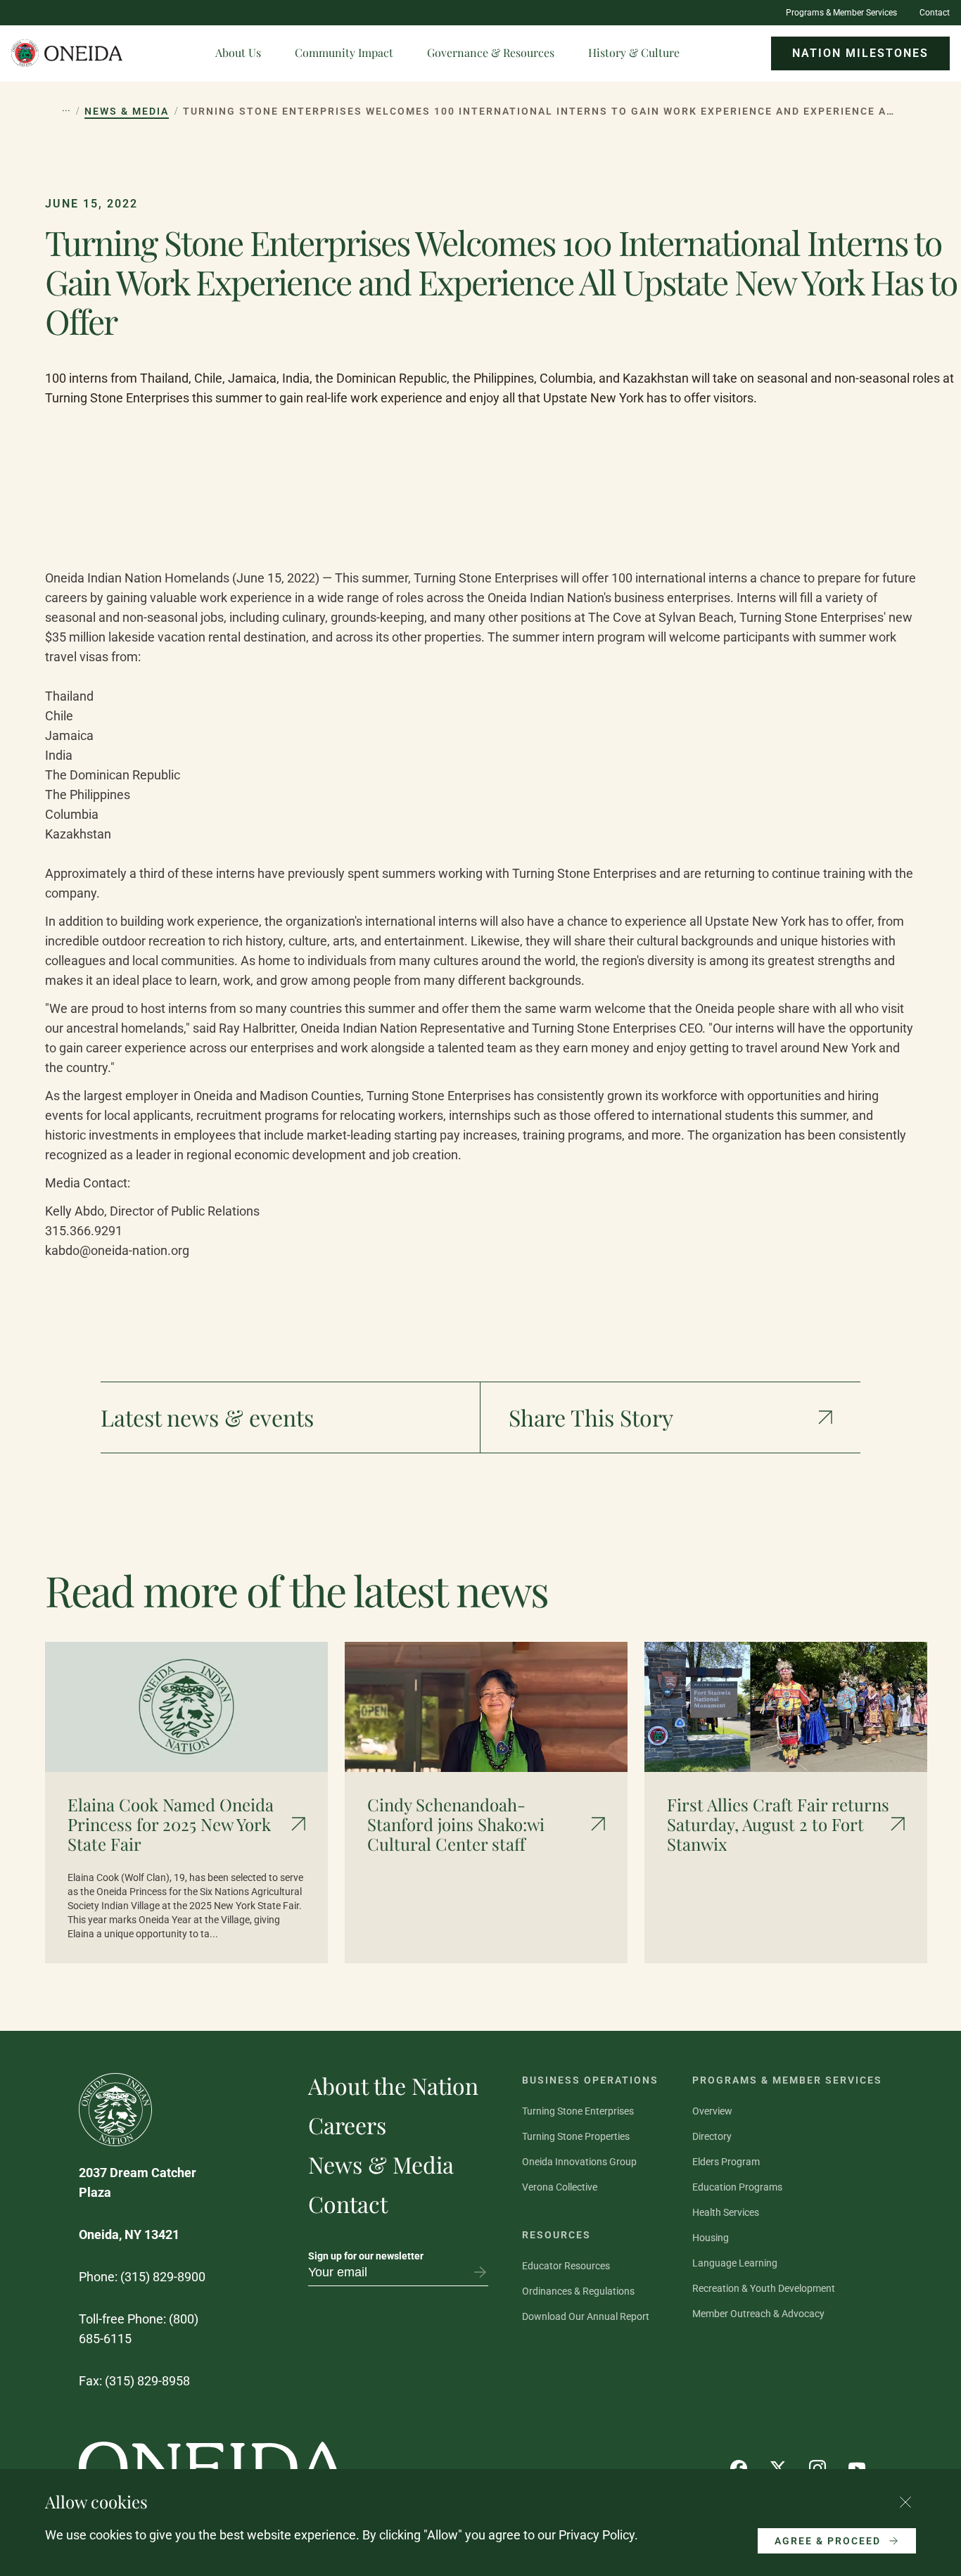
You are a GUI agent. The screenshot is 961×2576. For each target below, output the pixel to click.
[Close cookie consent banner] (905, 2502)
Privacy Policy (597, 2535)
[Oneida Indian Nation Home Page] (68, 53)
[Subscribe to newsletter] (480, 2272)
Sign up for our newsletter (366, 2256)
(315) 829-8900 (163, 2277)
